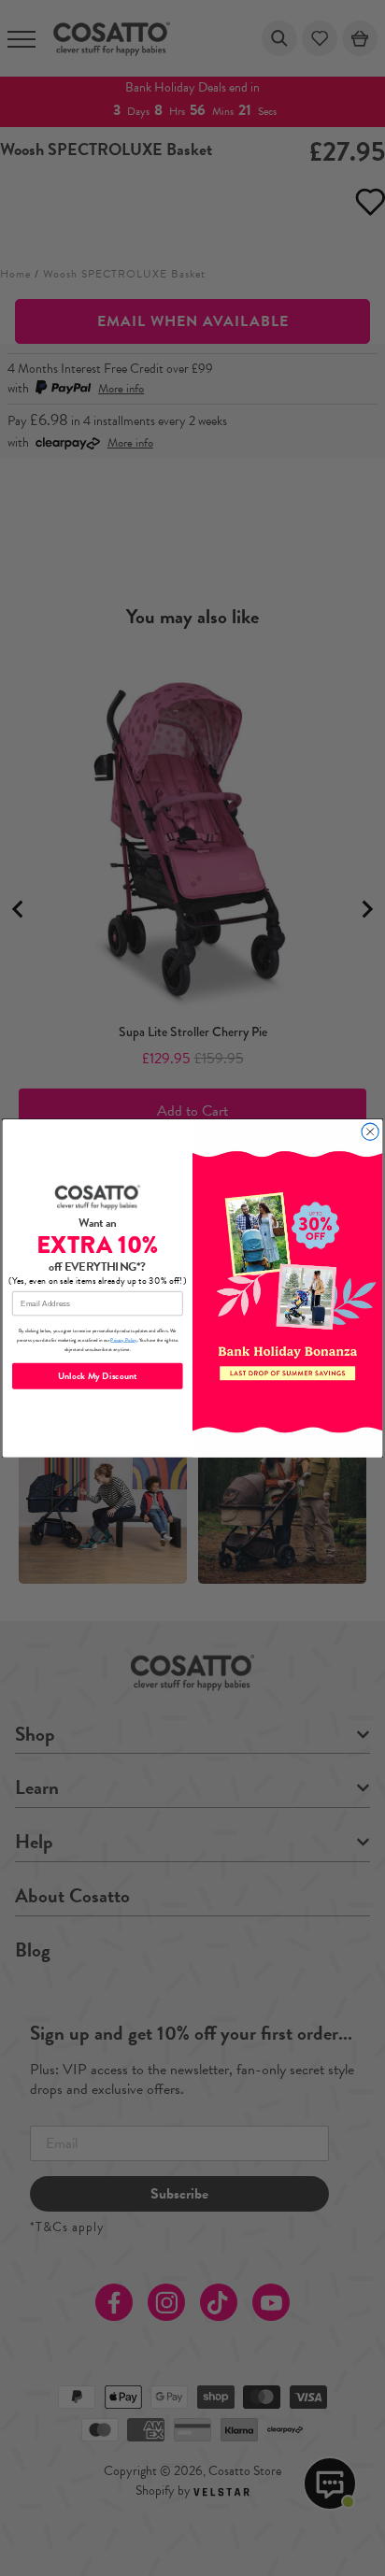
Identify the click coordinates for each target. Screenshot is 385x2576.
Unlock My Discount (98, 1375)
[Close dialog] (370, 1131)
